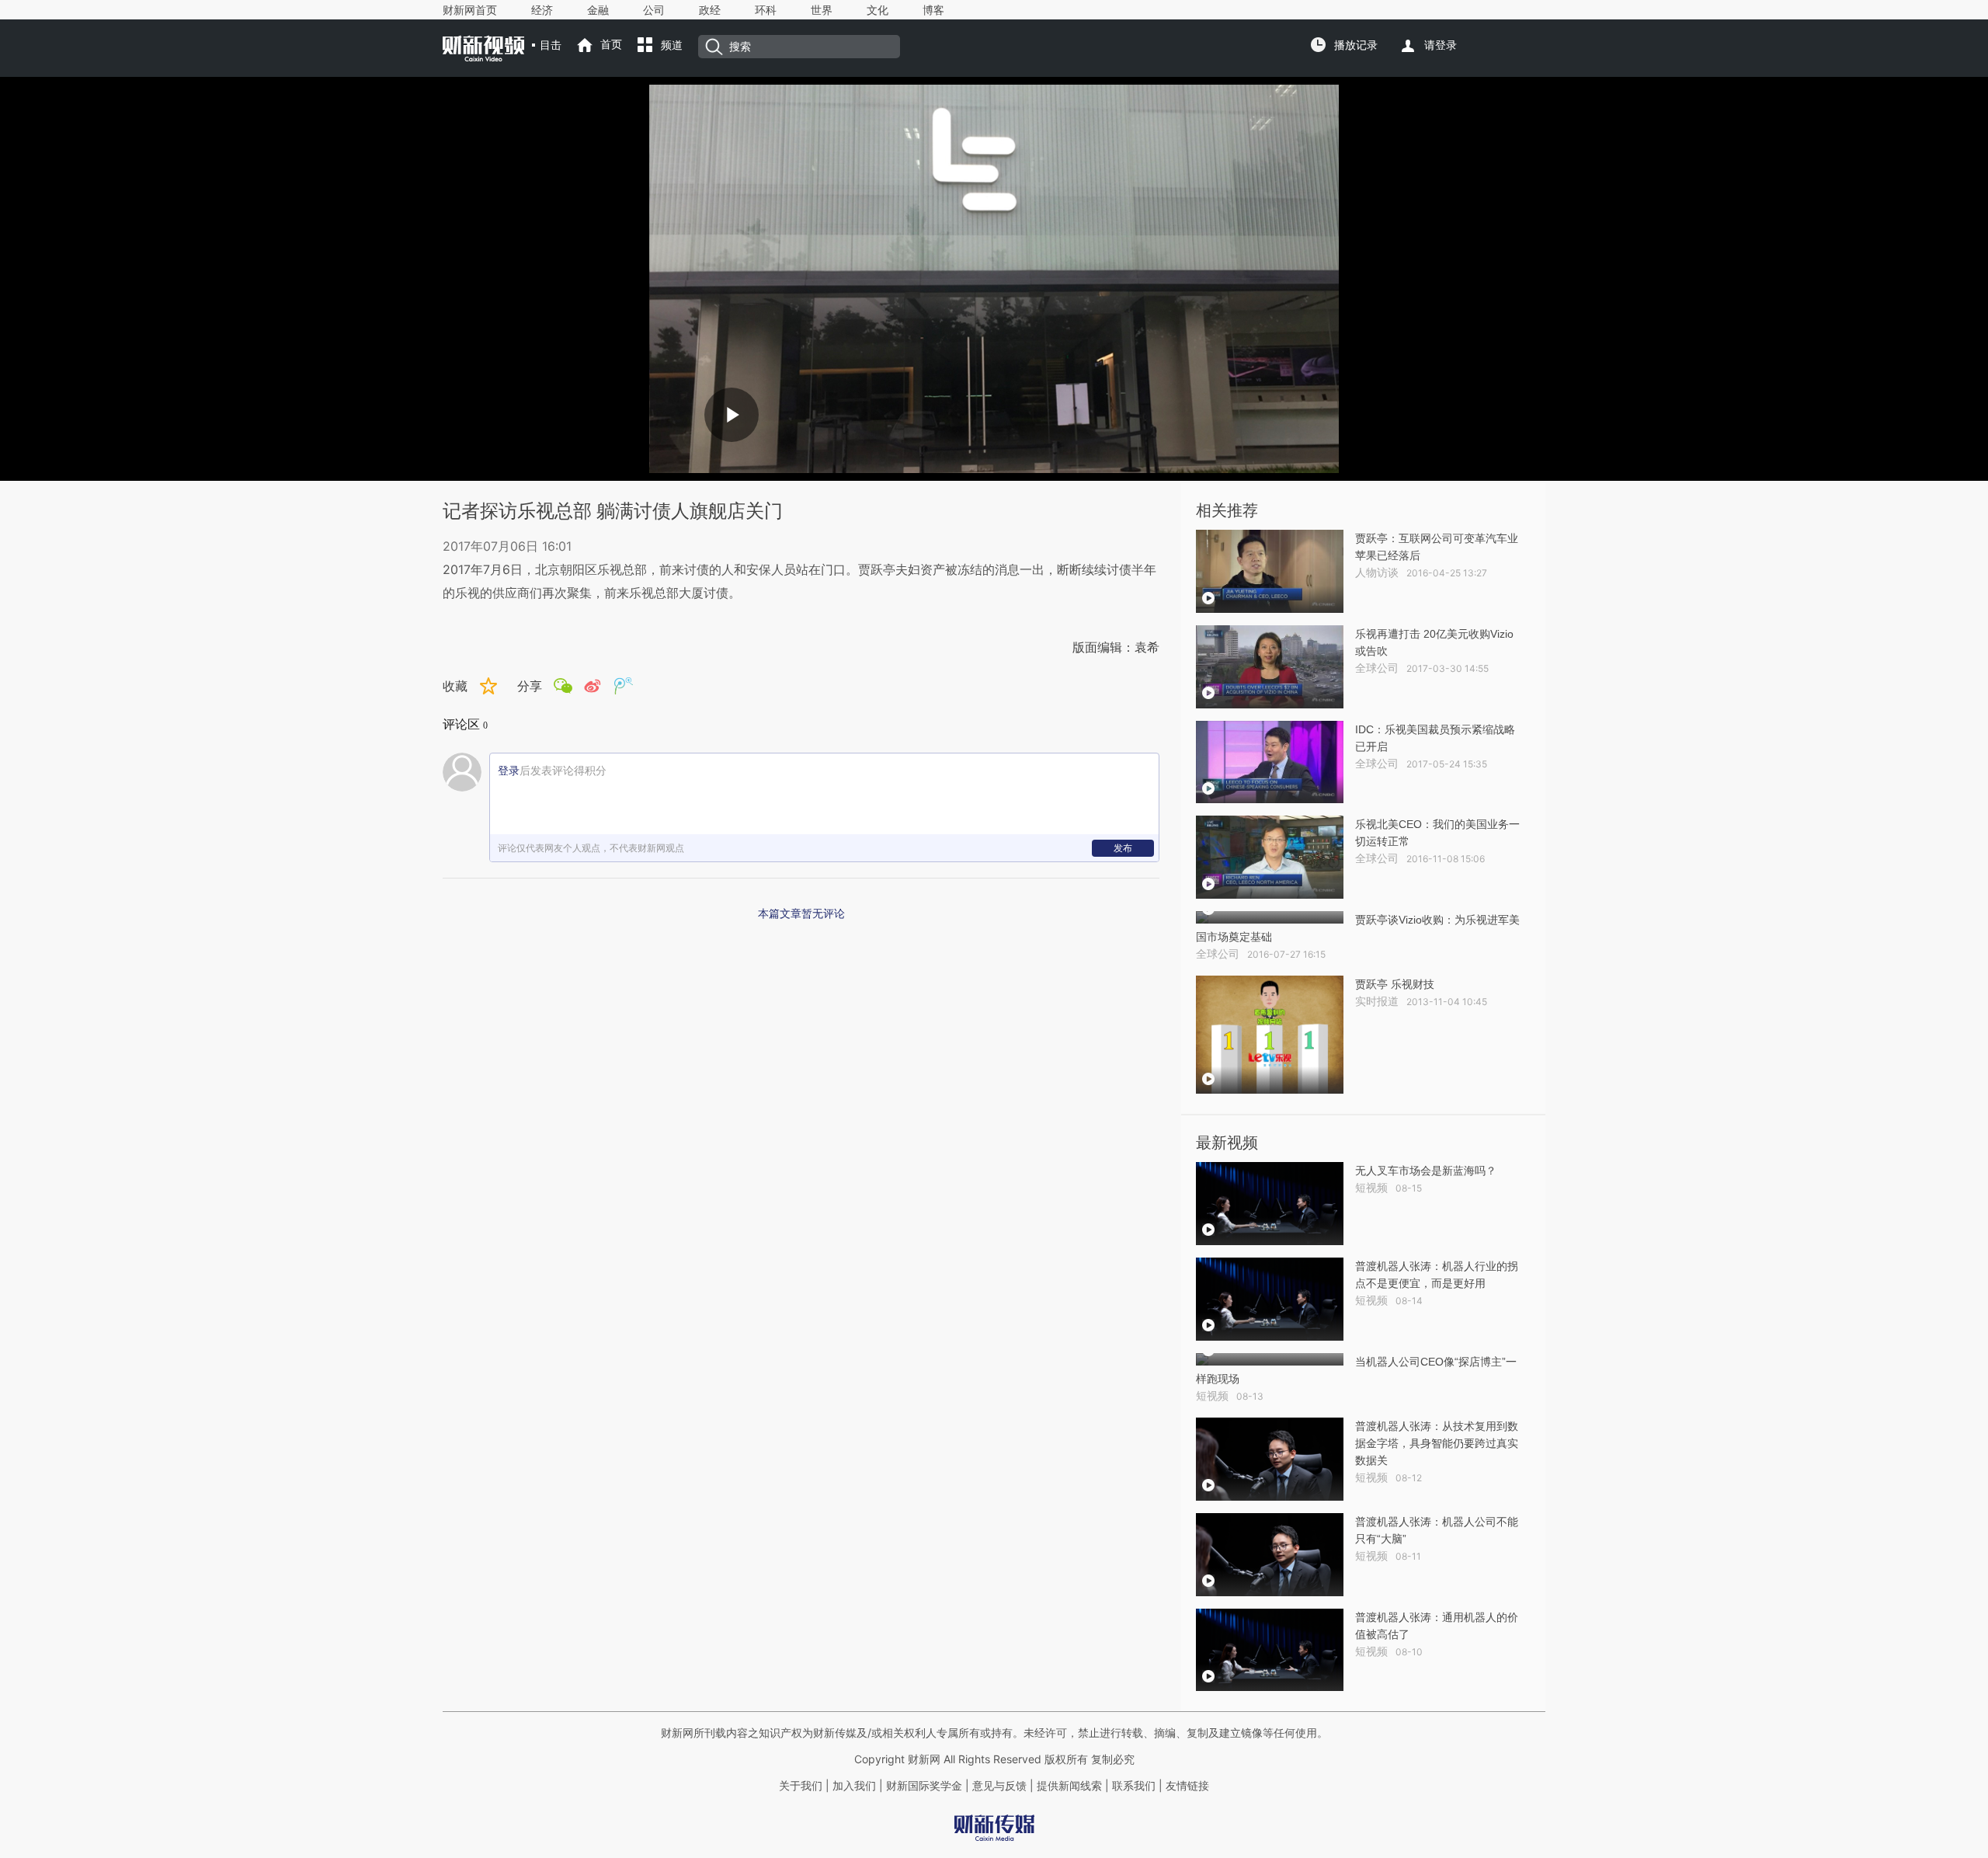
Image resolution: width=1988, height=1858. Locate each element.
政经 (710, 10)
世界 (822, 10)
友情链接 (1187, 1786)
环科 (766, 10)
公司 (654, 10)
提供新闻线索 (1069, 1786)
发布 (1123, 848)
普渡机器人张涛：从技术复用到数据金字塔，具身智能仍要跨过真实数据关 (1437, 1443)
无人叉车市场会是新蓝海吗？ (1426, 1171)
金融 (598, 10)
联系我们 (1134, 1786)
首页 (611, 44)
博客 (933, 10)
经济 (542, 10)
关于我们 (801, 1786)
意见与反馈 (999, 1786)
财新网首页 (470, 10)
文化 (878, 10)
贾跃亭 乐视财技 (1395, 984)
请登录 (1441, 45)
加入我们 (854, 1786)
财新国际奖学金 (923, 1786)
